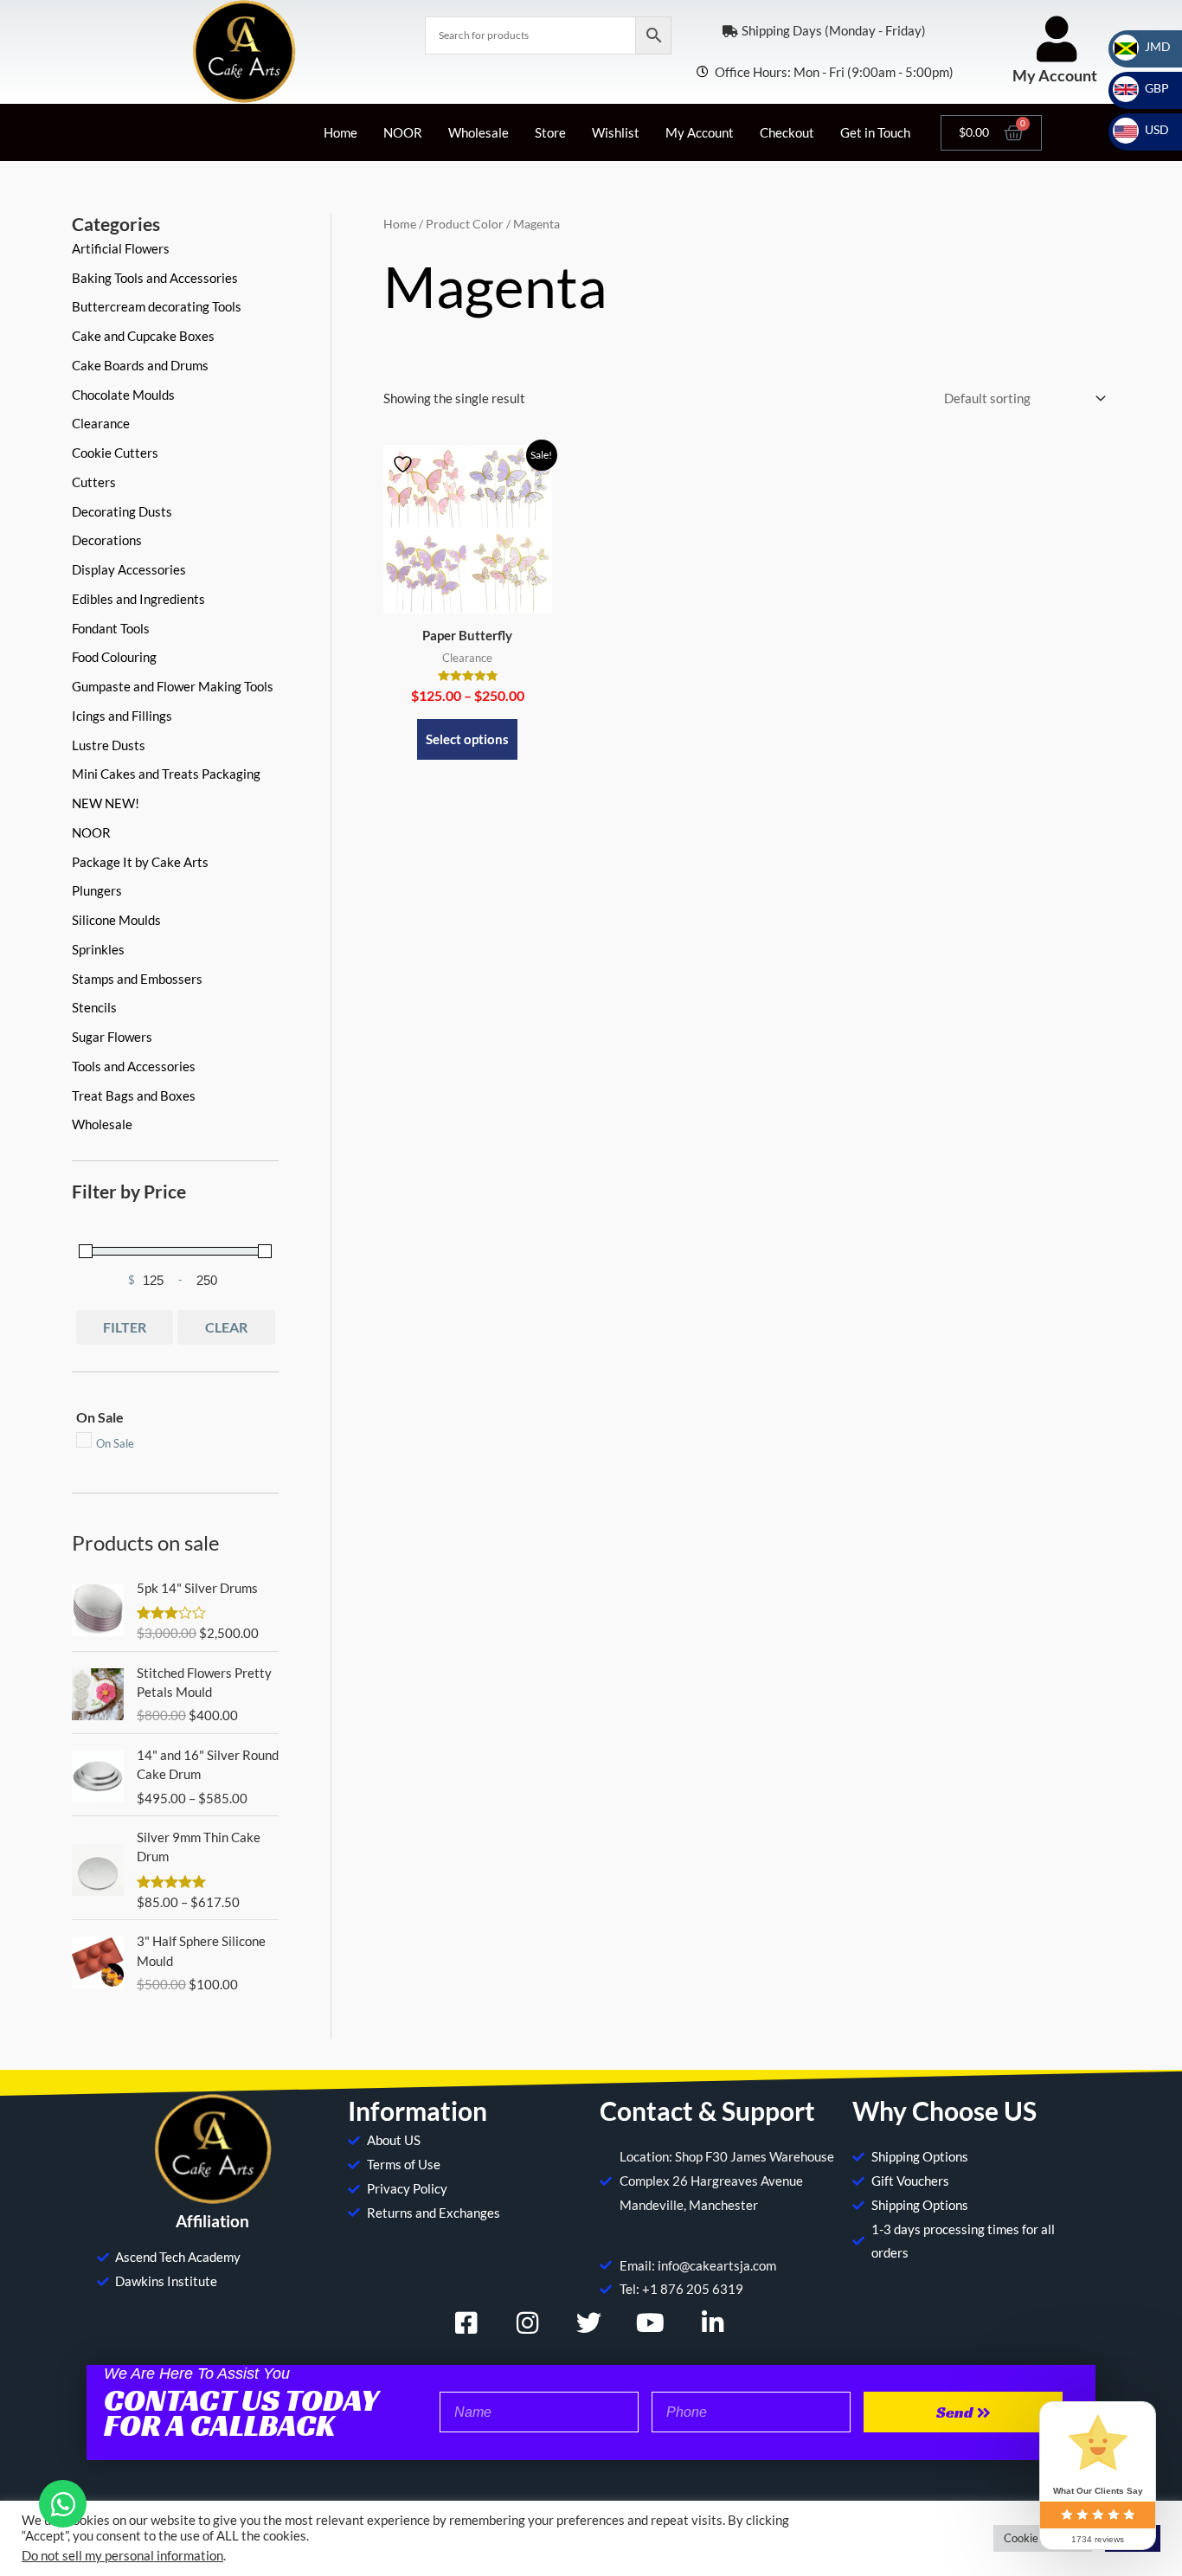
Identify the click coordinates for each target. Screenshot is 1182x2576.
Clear (226, 1327)
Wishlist (616, 132)
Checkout (787, 132)
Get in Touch (875, 132)
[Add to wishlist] (405, 464)
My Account (1055, 75)
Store (550, 132)
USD (1147, 129)
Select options (467, 739)
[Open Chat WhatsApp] (63, 2504)
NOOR (403, 132)
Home (340, 132)
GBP (1147, 88)
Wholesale (479, 132)
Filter (125, 1327)
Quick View (468, 599)
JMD (1147, 46)
